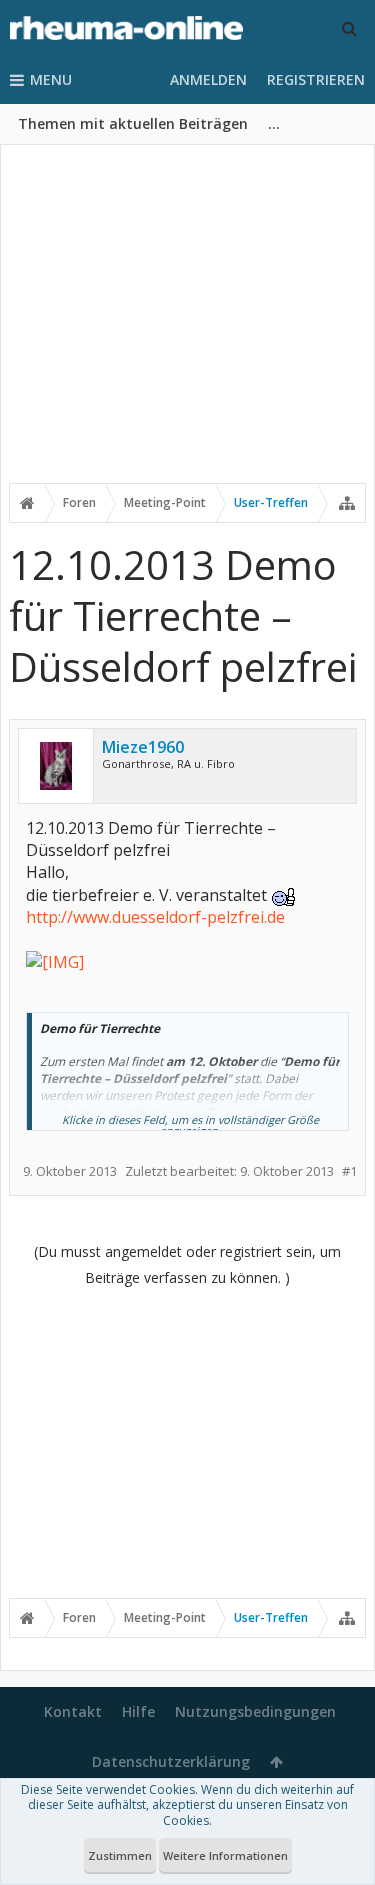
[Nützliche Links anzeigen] (347, 503)
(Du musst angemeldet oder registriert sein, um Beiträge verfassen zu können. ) (187, 1264)
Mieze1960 (143, 747)
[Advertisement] (187, 327)
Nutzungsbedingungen (255, 1711)
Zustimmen (120, 1855)
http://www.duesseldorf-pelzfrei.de (155, 917)
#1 (349, 1171)
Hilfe (138, 1711)
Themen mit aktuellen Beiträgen (133, 123)
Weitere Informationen (225, 1855)
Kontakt (73, 1711)
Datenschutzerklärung (171, 1761)
